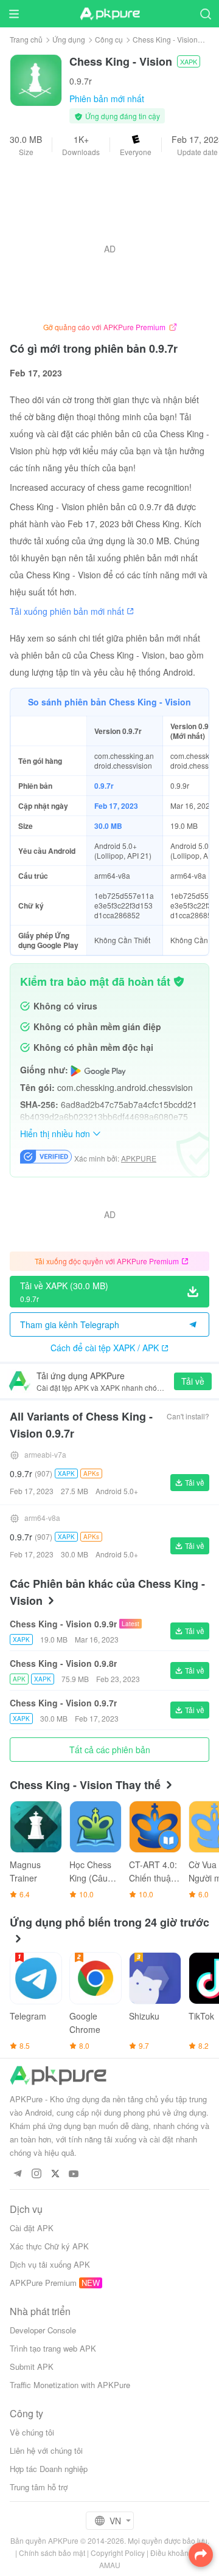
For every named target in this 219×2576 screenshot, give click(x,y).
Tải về (193, 1381)
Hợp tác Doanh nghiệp (49, 2469)
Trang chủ (26, 39)
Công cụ (109, 39)
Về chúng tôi (32, 2432)
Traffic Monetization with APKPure (70, 2385)
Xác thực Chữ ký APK (49, 2246)
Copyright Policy (118, 2553)
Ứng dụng (69, 39)
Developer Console (43, 2330)
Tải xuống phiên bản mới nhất (67, 611)
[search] (205, 14)
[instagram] (36, 2174)
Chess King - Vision (165, 39)
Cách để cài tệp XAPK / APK (105, 1348)
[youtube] (74, 2174)
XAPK (189, 61)
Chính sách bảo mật (52, 2553)
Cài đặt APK (32, 2228)
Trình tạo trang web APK (53, 2348)
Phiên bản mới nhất (107, 99)
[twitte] (55, 2174)
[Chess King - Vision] (36, 79)
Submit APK (32, 2367)
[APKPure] (109, 14)
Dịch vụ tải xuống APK (50, 2264)
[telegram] (17, 2174)
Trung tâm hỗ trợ (39, 2487)
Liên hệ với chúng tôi (46, 2450)
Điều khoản (169, 2553)
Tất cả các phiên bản (110, 1750)
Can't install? (188, 1416)
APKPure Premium (43, 2283)
